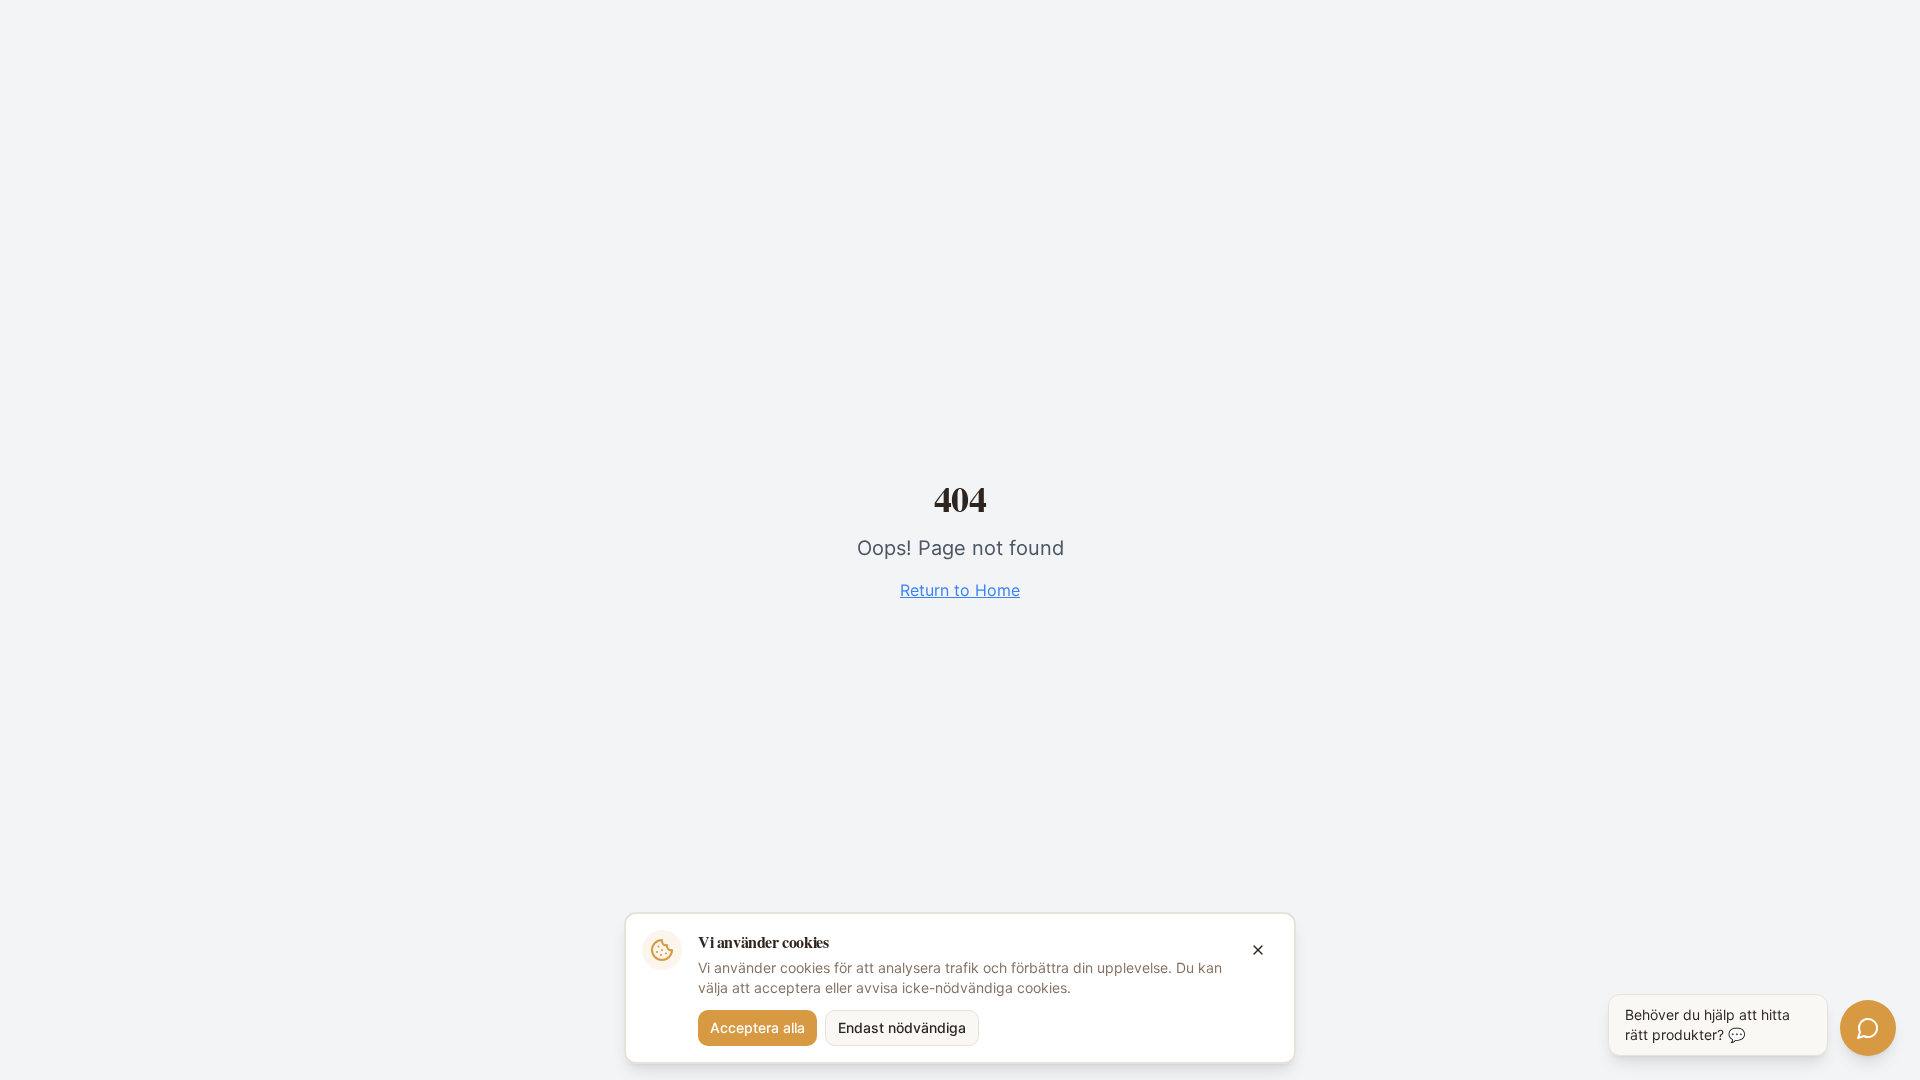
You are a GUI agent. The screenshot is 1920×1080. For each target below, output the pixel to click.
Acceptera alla (757, 1027)
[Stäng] (1258, 950)
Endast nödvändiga (902, 1027)
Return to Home (960, 590)
